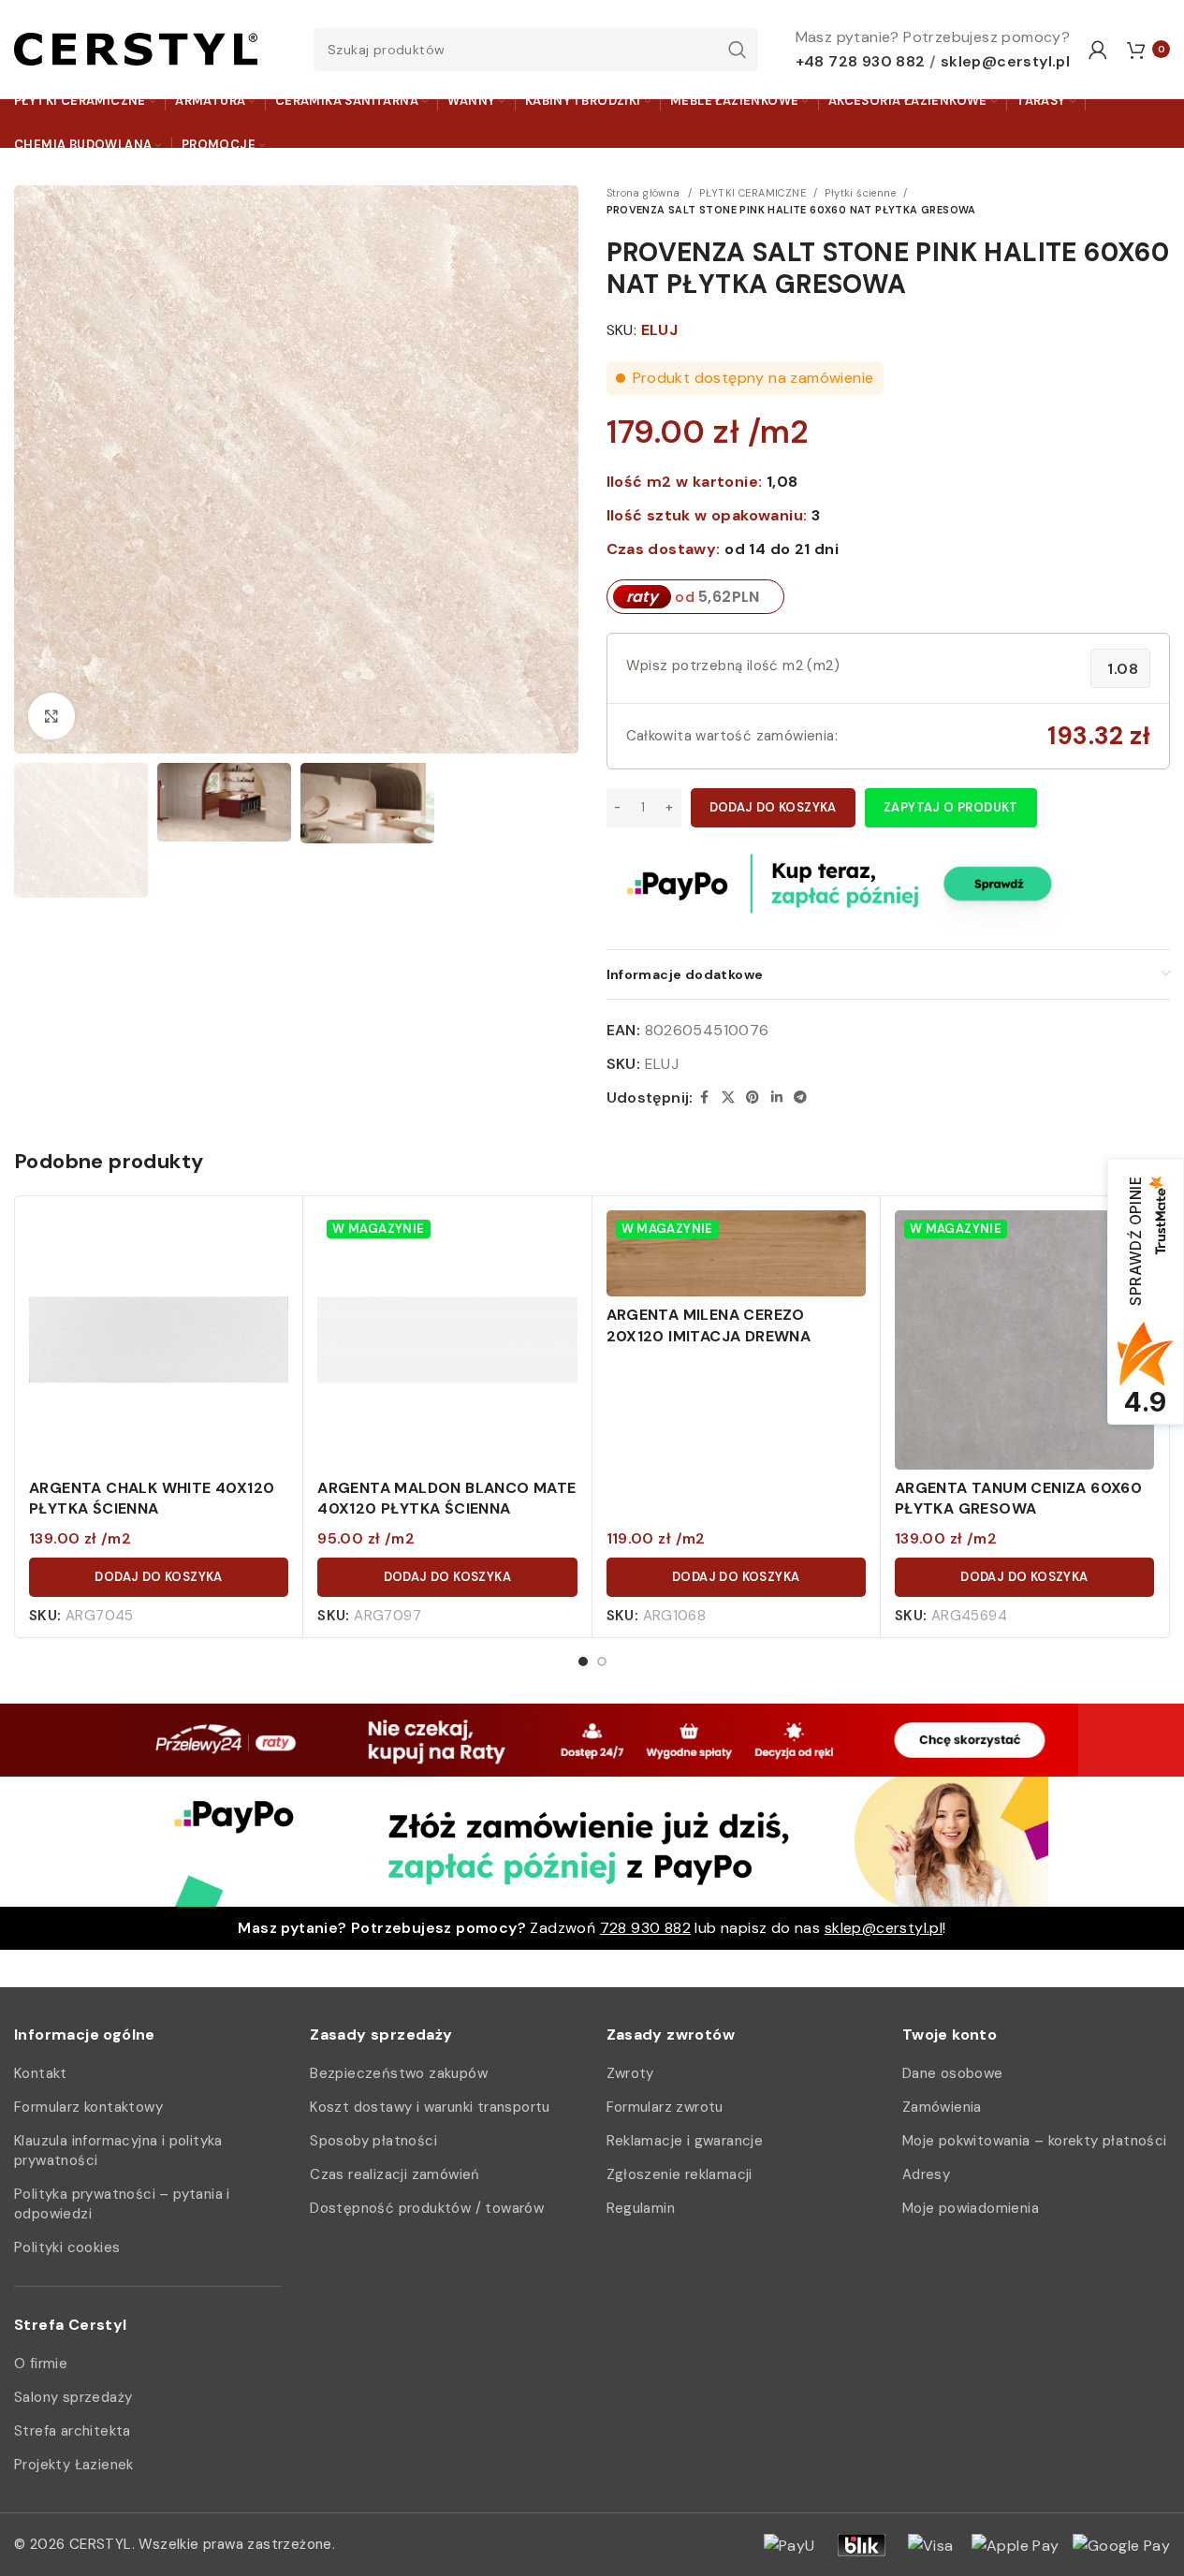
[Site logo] (136, 48)
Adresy (926, 2174)
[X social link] (728, 1098)
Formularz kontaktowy (88, 2107)
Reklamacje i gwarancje (685, 2141)
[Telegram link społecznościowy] (800, 1098)
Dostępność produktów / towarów (427, 2208)
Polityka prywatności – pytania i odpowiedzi (122, 2204)
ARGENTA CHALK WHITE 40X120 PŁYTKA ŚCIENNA (152, 1498)
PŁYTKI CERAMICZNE (753, 193)
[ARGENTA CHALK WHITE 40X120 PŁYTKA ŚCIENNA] (159, 1340)
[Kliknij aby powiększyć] (51, 716)
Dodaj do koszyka (773, 807)
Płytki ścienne (860, 193)
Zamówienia (942, 2107)
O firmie (41, 2364)
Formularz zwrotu (665, 2107)
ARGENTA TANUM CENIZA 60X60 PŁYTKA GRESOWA (1018, 1498)
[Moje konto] (1098, 50)
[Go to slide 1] (583, 1661)
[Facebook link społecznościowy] (705, 1098)
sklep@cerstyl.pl (1005, 61)
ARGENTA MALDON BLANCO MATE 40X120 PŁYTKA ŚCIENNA (446, 1498)
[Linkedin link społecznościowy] (777, 1098)
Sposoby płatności (373, 2141)
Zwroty (630, 2073)
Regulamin (641, 2208)
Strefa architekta (73, 2431)
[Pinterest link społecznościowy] (753, 1098)
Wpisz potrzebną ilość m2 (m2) (733, 666)
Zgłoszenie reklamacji (680, 2174)
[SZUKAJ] (737, 50)
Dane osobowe (953, 2073)
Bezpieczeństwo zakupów (399, 2073)
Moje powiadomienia (971, 2208)
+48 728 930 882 (861, 61)
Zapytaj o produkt (951, 807)
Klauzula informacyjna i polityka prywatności (118, 2151)
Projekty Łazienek (74, 2465)
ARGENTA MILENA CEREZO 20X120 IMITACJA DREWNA (709, 1325)
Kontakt (41, 2073)
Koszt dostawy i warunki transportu (430, 2107)
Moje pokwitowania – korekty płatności (1035, 2141)
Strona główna (643, 193)
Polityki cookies (67, 2247)
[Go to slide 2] (602, 1661)
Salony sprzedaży (73, 2397)
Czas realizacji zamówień (395, 2174)
